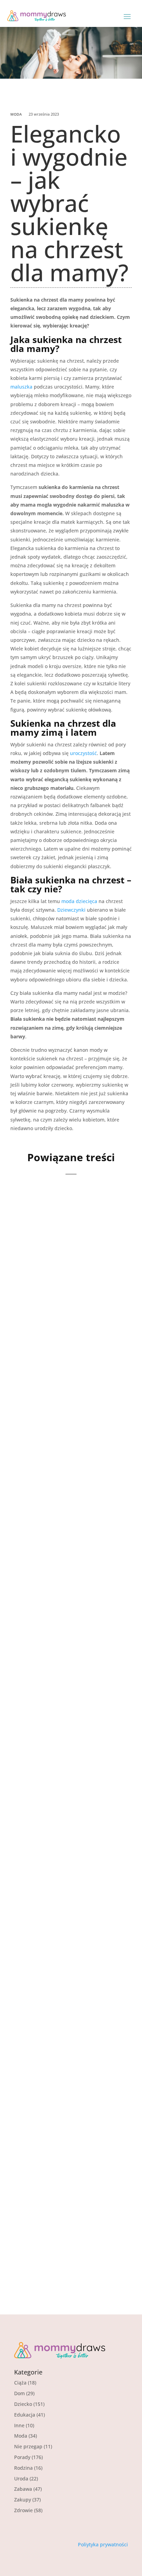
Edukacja (25, 2415)
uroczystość (83, 753)
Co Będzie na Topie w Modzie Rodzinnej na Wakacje (61, 1636)
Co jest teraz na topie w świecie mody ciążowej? (66, 2193)
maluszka (21, 387)
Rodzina (23, 2468)
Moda (16, 114)
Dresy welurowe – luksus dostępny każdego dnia (68, 1447)
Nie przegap (28, 2446)
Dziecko (23, 2404)
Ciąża (20, 2383)
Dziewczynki (71, 910)
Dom (19, 2393)
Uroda (21, 2479)
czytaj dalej (37, 1331)
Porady (22, 2457)
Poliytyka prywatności (103, 2544)
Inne (19, 2425)
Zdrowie (23, 2510)
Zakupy (23, 2500)
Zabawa (23, 2489)
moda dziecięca (79, 901)
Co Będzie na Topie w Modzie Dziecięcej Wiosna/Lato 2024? (61, 1821)
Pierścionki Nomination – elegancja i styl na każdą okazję (69, 2014)
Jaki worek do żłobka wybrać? (60, 1272)
